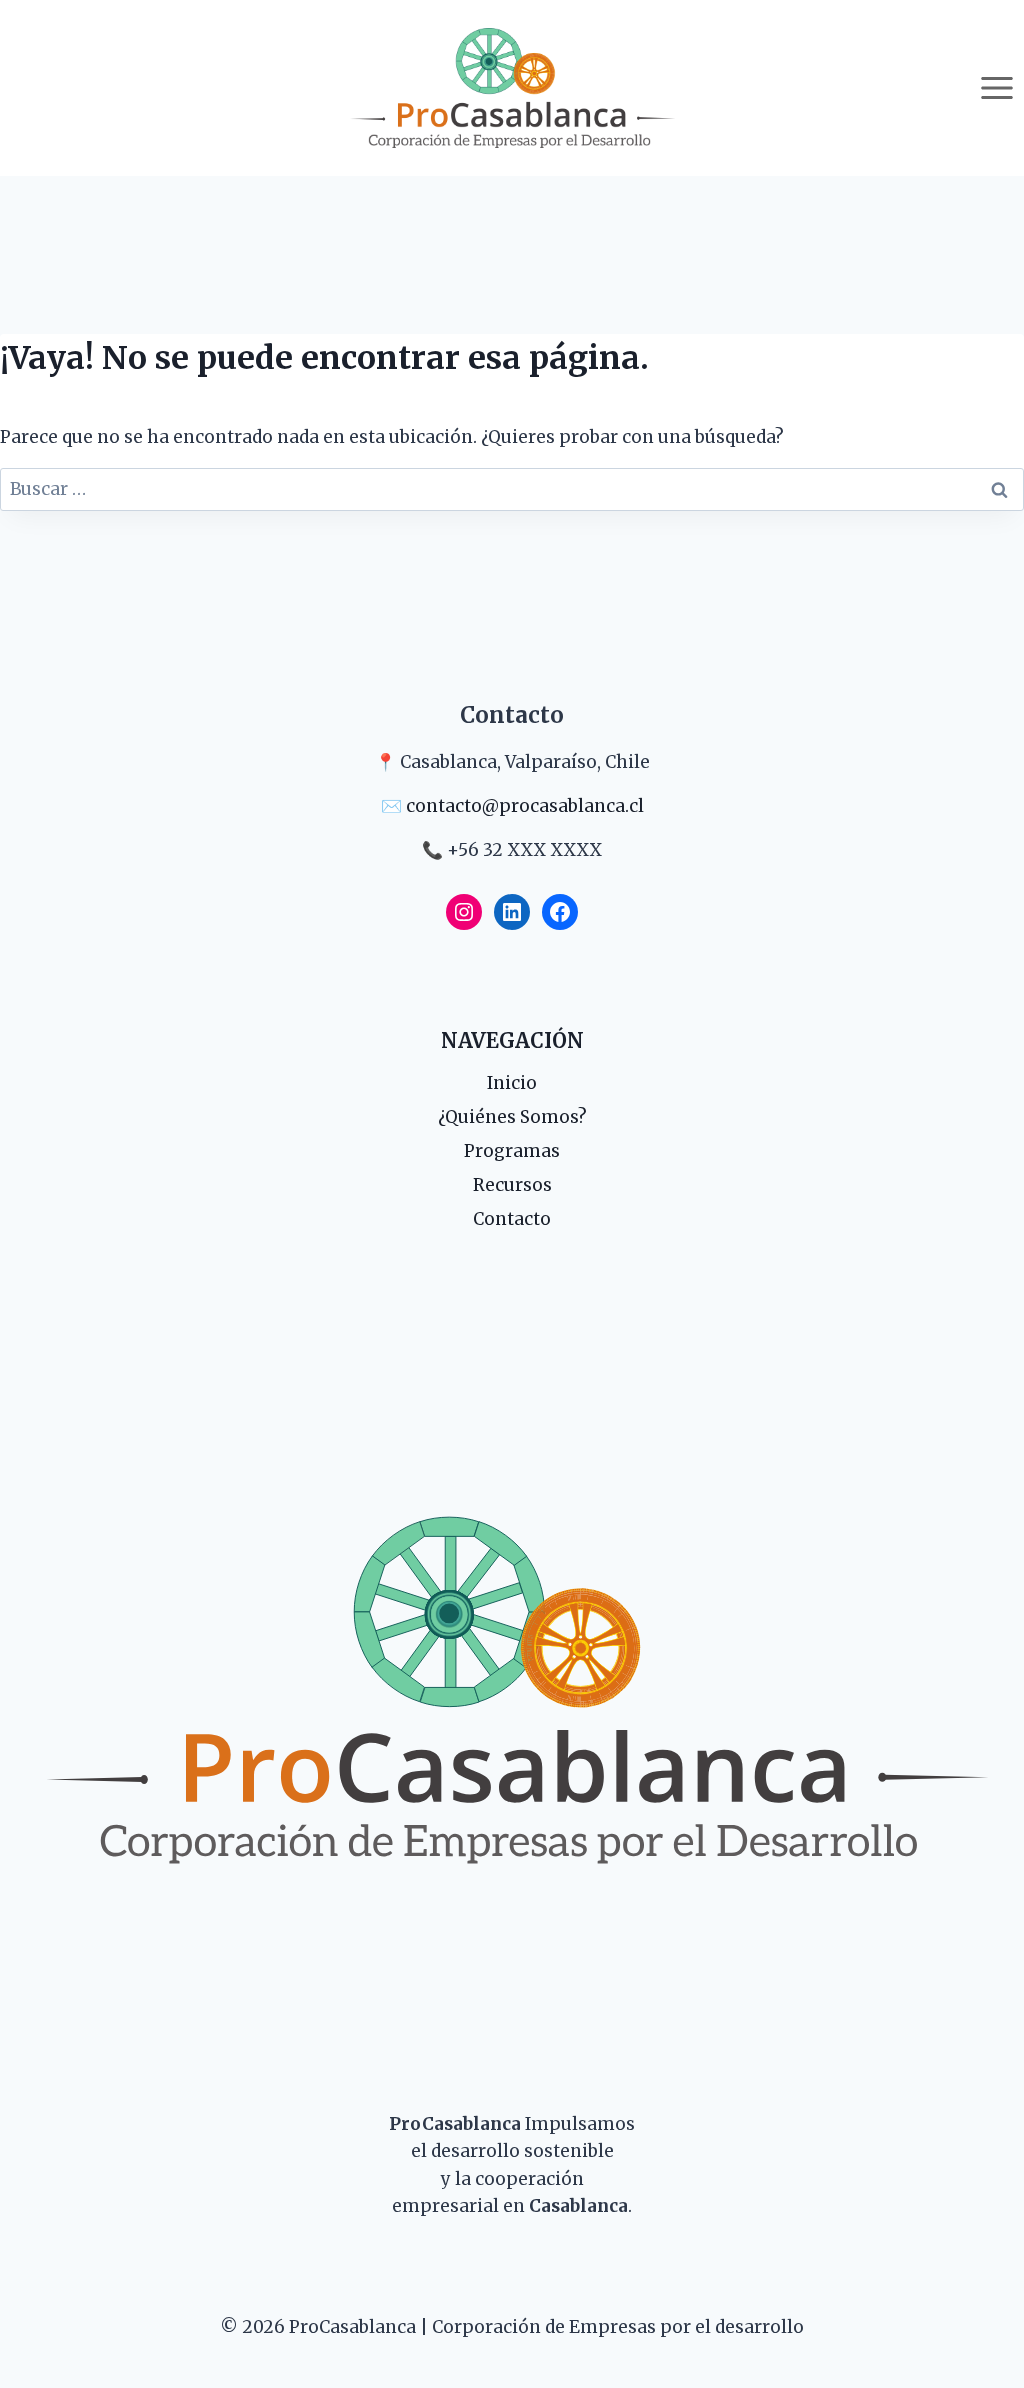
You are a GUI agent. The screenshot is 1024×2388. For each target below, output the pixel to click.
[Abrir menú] (996, 87)
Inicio (512, 1083)
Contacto (512, 1219)
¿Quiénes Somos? (512, 1117)
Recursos (512, 1185)
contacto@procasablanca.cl (525, 806)
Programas (512, 1151)
